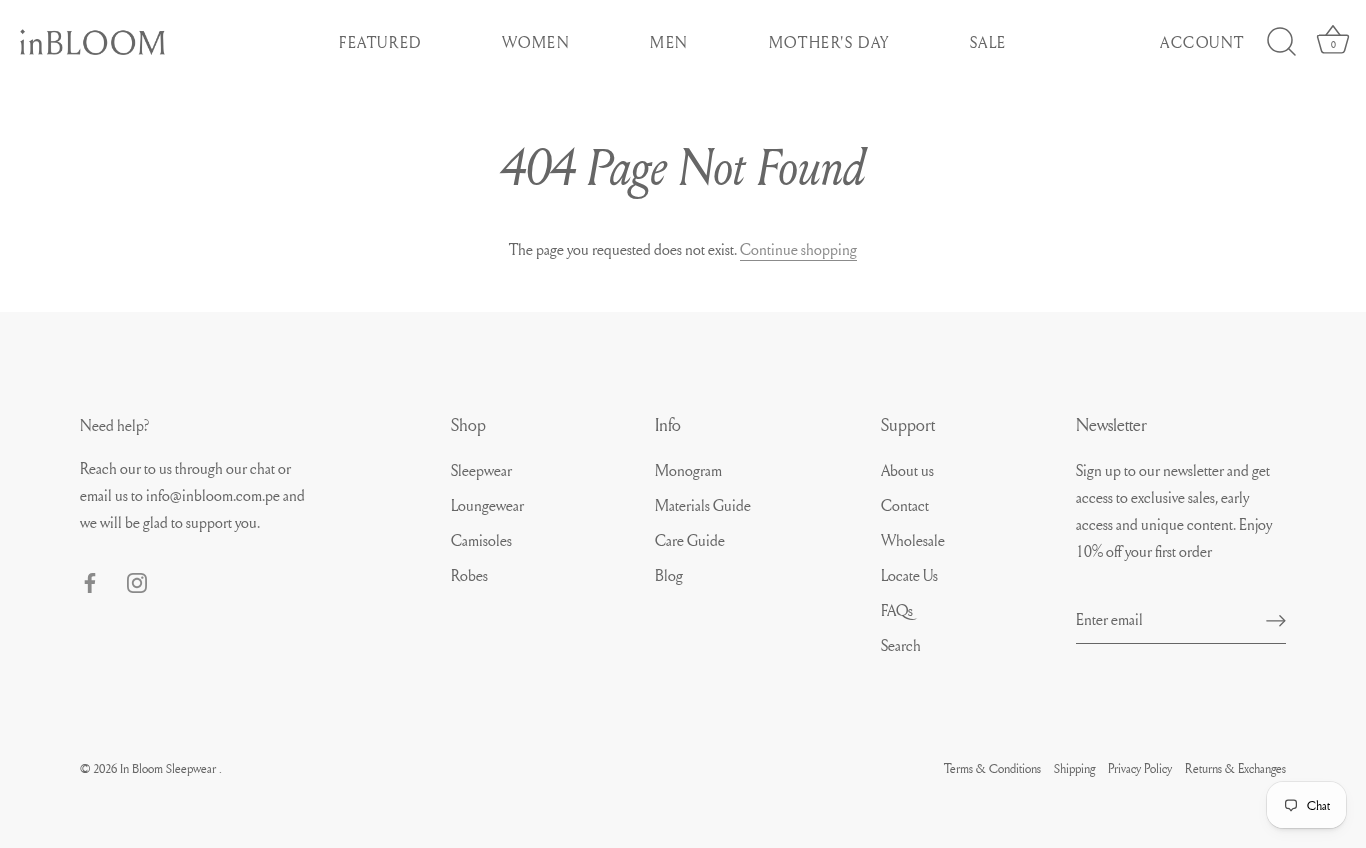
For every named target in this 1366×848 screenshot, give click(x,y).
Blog (669, 575)
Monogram (688, 470)
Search (901, 645)
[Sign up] (1276, 619)
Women (536, 42)
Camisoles (481, 540)
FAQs (897, 610)
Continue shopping (798, 249)
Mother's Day (829, 42)
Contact (905, 505)
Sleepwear (481, 470)
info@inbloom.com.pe (214, 495)
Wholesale (913, 540)
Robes (469, 575)
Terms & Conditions (992, 768)
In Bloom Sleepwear (169, 768)
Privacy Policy (1140, 768)
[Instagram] (137, 579)
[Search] (1281, 42)
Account (1202, 42)
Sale (988, 42)
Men (669, 42)
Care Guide (690, 540)
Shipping (1074, 768)
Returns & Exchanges (1235, 768)
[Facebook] (90, 579)
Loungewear (487, 505)
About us (907, 470)
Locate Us (909, 575)
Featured (380, 42)
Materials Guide (703, 505)
